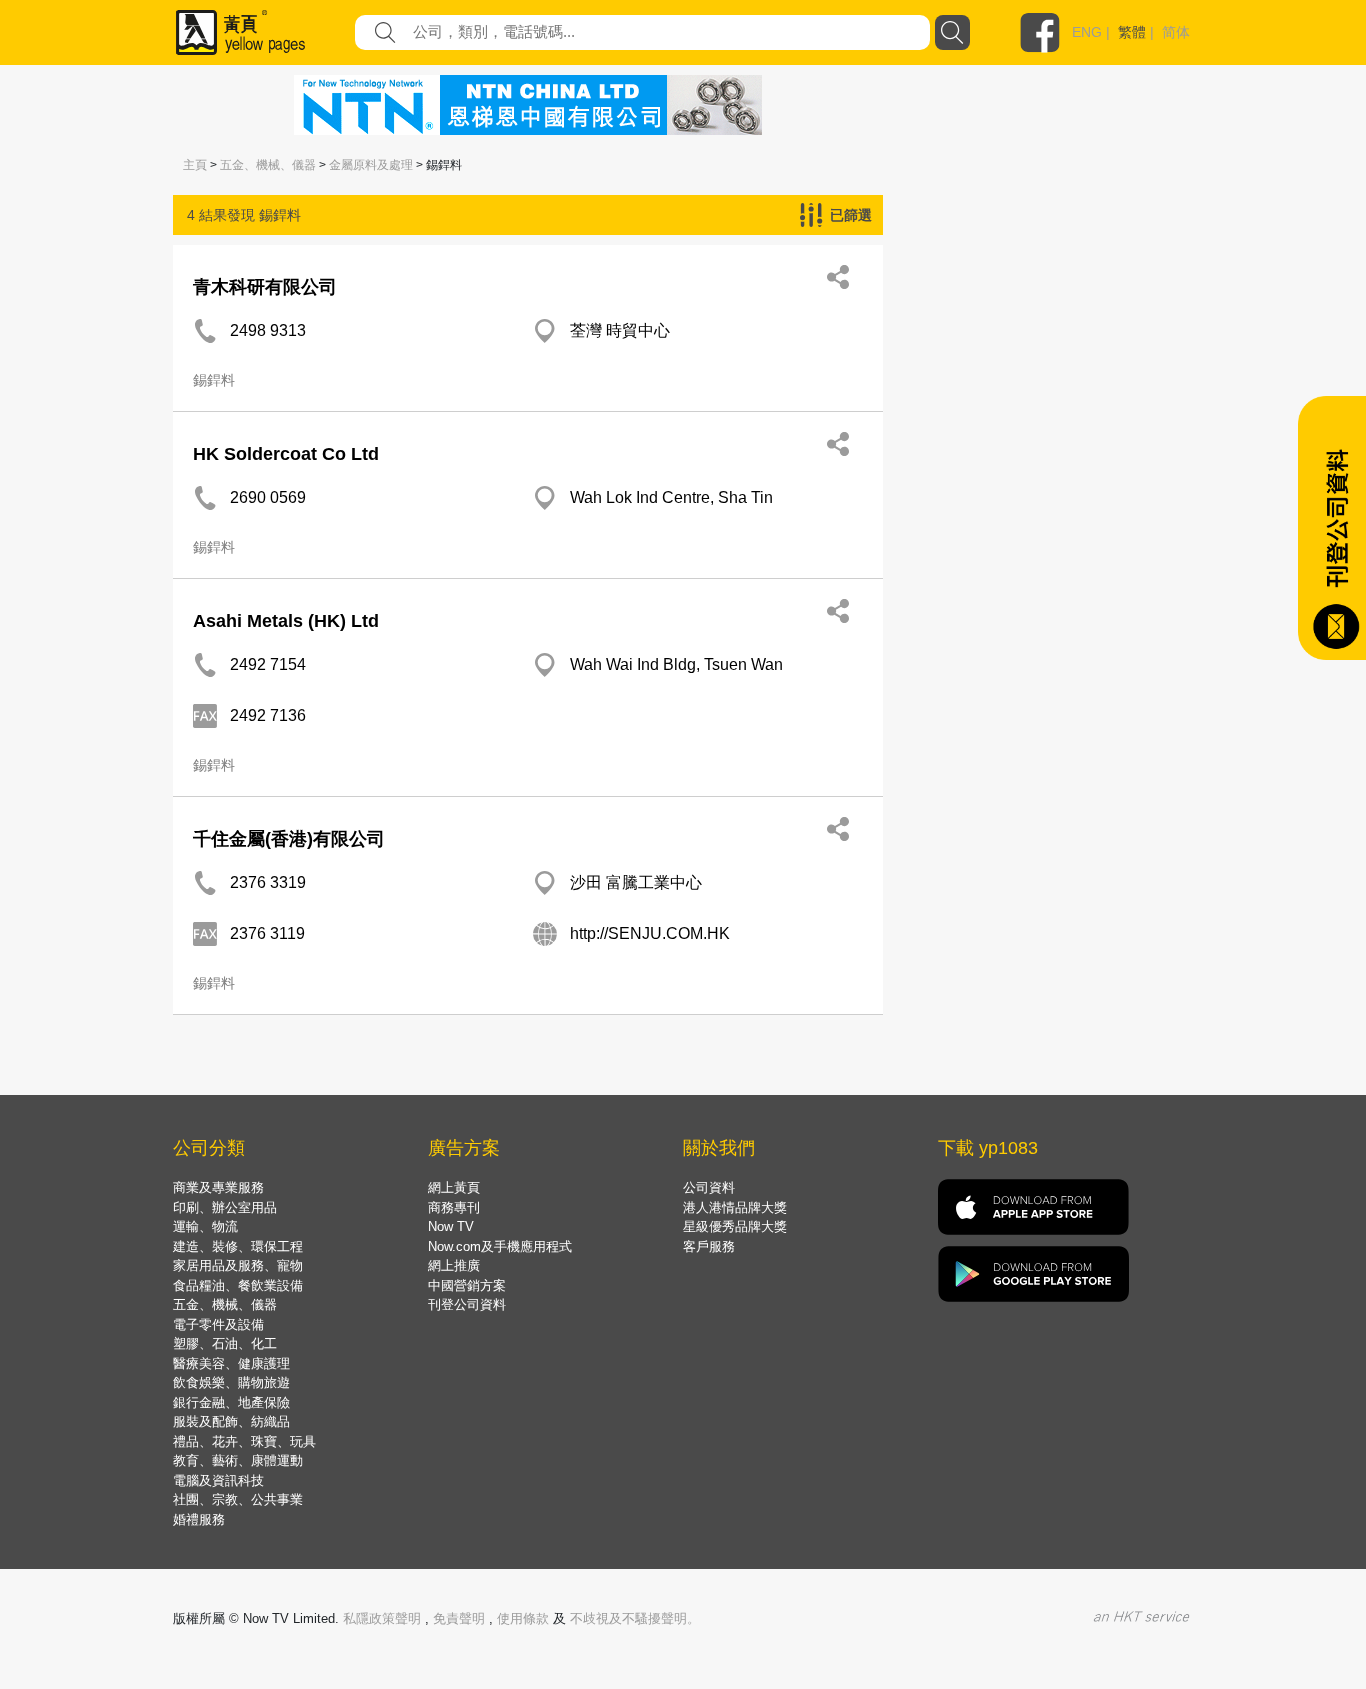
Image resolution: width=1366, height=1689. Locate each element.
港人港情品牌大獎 (735, 1207)
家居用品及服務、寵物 (238, 1265)
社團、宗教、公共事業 (238, 1499)
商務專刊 (454, 1207)
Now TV (451, 1226)
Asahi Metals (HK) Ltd (286, 621)
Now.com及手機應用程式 (500, 1246)
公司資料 (709, 1187)
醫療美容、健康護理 (231, 1363)
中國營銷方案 (467, 1285)
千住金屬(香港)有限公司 (289, 839)
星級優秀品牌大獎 (735, 1226)
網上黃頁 (454, 1187)
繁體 (1132, 32)
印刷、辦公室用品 (225, 1207)
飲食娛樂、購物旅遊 (231, 1382)
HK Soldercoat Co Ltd (286, 454)
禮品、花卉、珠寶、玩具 (244, 1441)
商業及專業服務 (218, 1187)
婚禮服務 (199, 1519)
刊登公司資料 (467, 1304)
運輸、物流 (205, 1226)
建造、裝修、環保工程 (238, 1246)
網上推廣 (454, 1265)
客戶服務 (709, 1246)
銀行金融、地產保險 (231, 1402)
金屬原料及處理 (371, 165)
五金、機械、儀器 (268, 165)
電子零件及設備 (218, 1324)
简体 (1176, 32)
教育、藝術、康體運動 (238, 1460)
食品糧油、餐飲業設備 (238, 1285)
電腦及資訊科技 (218, 1480)
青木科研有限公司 (265, 287)
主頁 (195, 165)
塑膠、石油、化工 (225, 1343)
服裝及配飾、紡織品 (231, 1421)
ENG (1087, 32)
